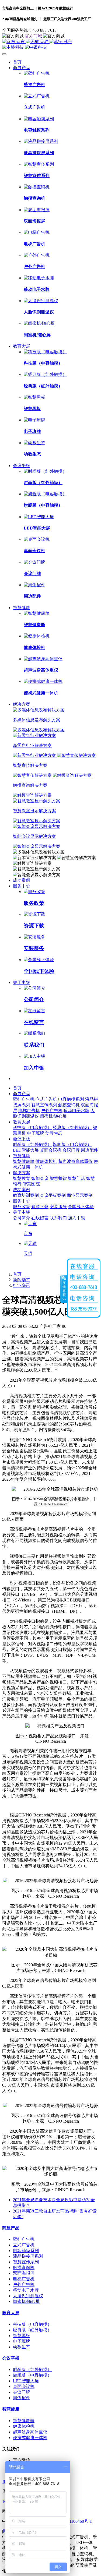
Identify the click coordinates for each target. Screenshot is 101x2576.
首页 (17, 62)
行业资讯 (22, 1285)
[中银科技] (50, 47)
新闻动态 (22, 1280)
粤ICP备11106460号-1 (72, 2521)
